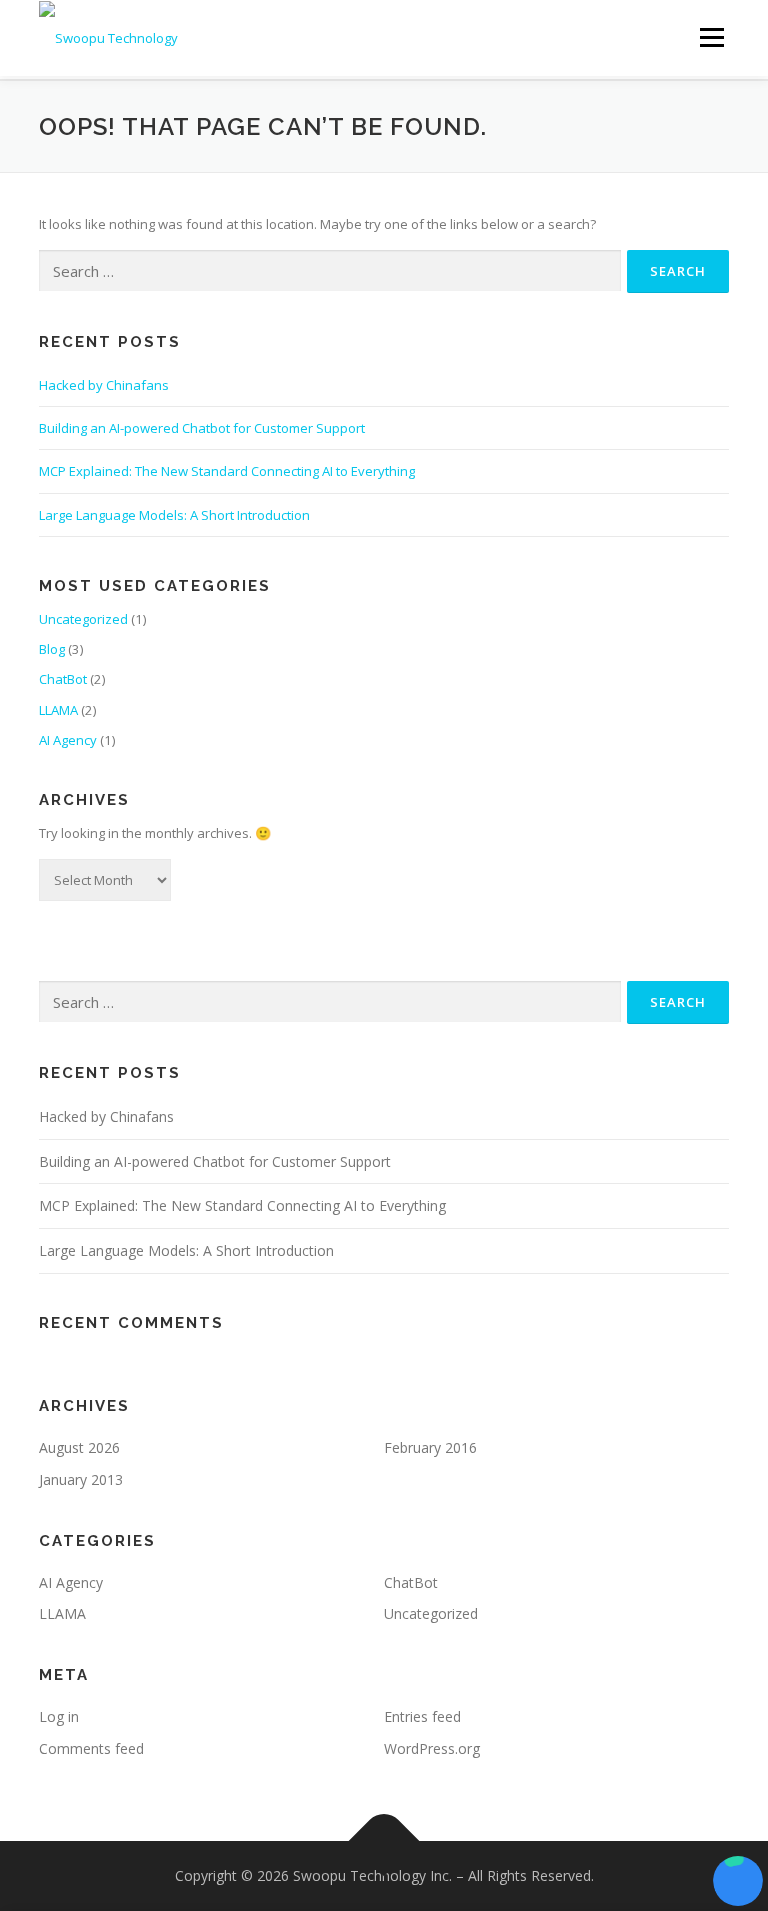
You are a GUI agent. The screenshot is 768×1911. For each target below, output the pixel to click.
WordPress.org (432, 1748)
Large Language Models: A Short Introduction (174, 515)
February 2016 (430, 1447)
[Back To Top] (384, 1840)
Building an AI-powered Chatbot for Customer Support (202, 428)
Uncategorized (83, 619)
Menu (711, 37)
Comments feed (91, 1748)
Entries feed (422, 1716)
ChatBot (63, 679)
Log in (59, 1716)
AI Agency (68, 740)
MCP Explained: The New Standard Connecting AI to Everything (227, 471)
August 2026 (79, 1447)
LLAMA (58, 710)
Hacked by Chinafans (104, 385)
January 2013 (81, 1479)
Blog (52, 649)
